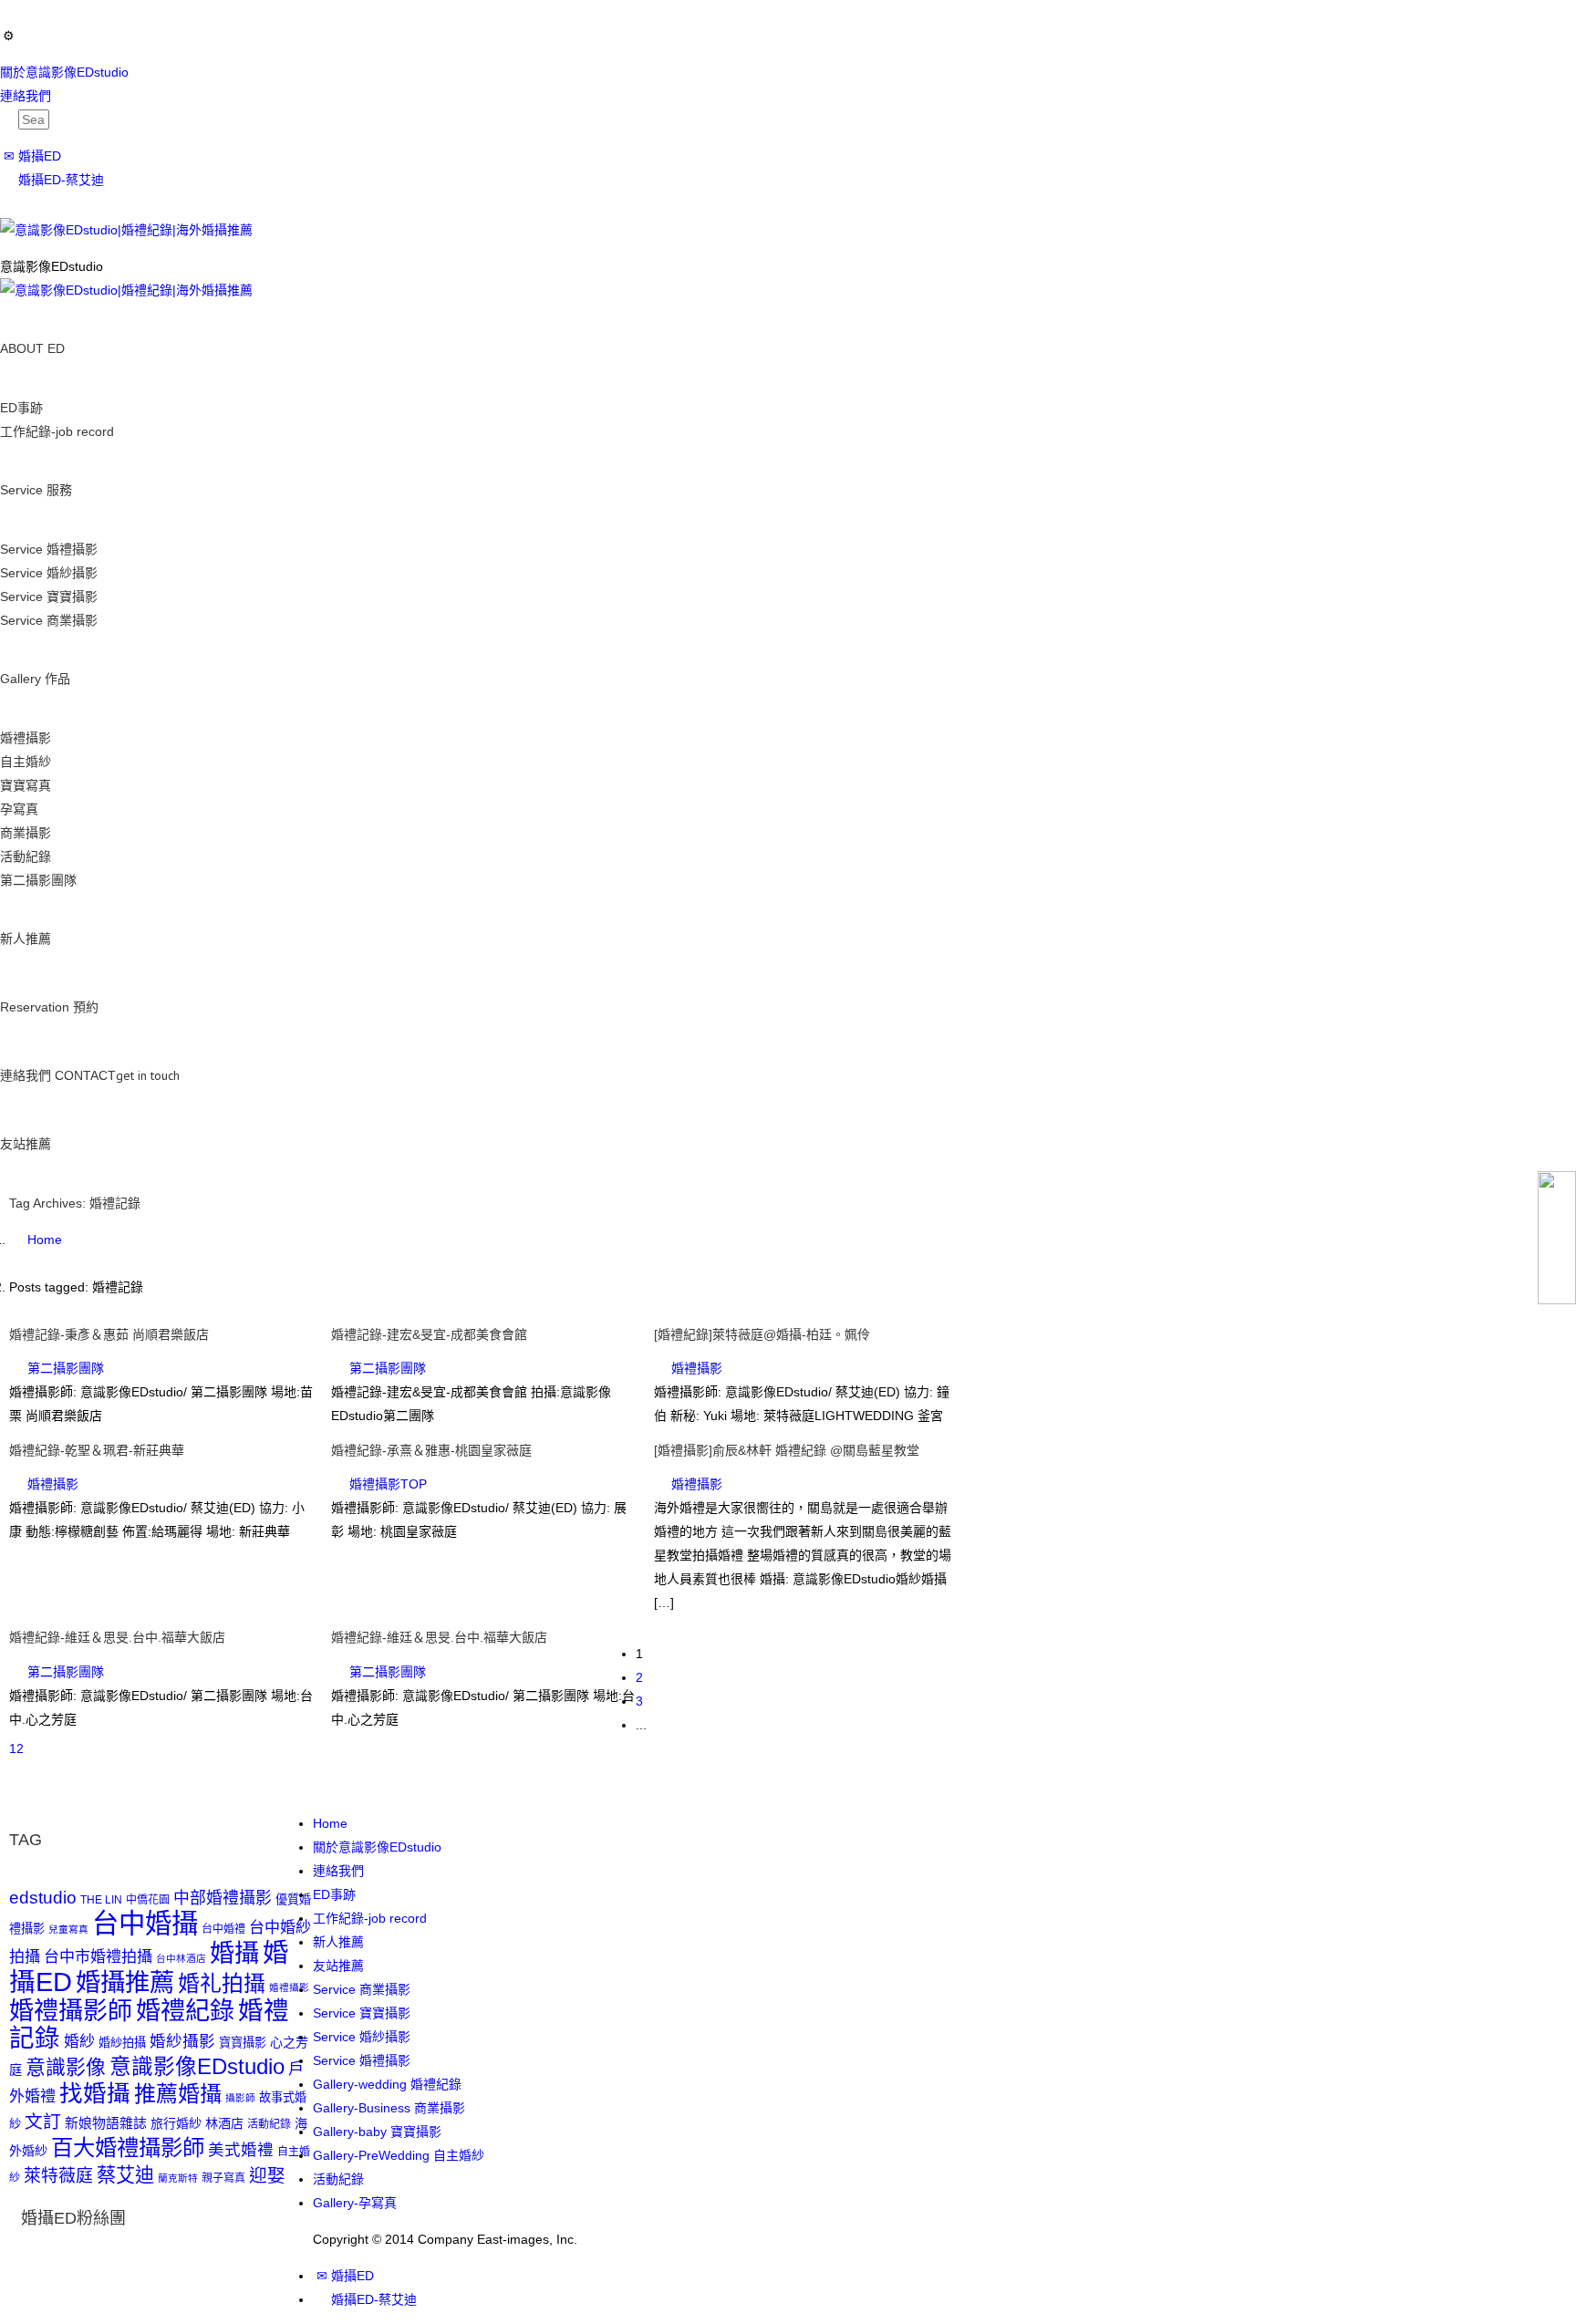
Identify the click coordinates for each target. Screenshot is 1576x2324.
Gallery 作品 (35, 679)
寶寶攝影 (243, 2043)
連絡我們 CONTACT (90, 1075)
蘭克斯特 (178, 2178)
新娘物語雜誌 (106, 2123)
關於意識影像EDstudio (64, 72)
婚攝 (234, 1953)
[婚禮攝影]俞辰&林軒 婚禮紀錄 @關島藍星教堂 (787, 1450)
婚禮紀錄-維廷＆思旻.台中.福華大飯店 (117, 1637)
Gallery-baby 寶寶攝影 (377, 2132)
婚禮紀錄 (185, 2011)
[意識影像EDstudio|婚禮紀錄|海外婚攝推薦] (126, 229)
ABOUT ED (32, 348)
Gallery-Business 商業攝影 (389, 2108)
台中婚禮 (223, 1929)
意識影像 (66, 2067)
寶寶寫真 (26, 785)
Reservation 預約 (49, 1007)
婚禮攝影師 (71, 2011)
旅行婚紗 (176, 2123)
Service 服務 (36, 490)
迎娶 (267, 2175)
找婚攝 (95, 2093)
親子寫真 (223, 2178)
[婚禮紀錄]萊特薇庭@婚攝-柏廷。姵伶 (762, 1334)
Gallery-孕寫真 (355, 2203)
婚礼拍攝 (222, 1983)
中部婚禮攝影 (223, 1898)
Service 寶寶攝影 (49, 597)
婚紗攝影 (182, 2041)
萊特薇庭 (58, 2176)
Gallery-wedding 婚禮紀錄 (387, 2084)
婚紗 (79, 2042)
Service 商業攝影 (49, 620)
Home (330, 1823)
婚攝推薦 (125, 1982)
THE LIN (101, 1900)
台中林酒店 (181, 1958)
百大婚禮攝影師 (128, 2148)
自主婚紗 (26, 762)
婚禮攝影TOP (388, 1484)
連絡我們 (26, 96)
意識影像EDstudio (197, 2067)
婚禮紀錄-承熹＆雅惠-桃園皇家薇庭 (431, 1450)
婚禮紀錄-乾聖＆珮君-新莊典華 (97, 1450)
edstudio (43, 1898)
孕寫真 (19, 809)
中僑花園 (148, 1900)
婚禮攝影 (26, 738)
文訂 (43, 2122)
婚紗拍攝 (122, 2043)
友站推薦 (26, 1144)
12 (16, 1748)
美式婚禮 (241, 2150)
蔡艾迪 (125, 2175)
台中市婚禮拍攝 (98, 1957)
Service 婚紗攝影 (49, 573)
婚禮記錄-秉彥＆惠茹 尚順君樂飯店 (109, 1334)
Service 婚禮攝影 (49, 549)
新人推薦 (26, 939)
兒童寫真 (68, 1929)
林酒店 (224, 2123)
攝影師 (240, 2098)
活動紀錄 (26, 856)
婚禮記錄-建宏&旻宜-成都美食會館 (429, 1334)
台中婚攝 (145, 1923)
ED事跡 (21, 408)
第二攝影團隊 (38, 880)
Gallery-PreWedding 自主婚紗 (399, 2155)
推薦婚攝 (178, 2094)
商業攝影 (26, 833)
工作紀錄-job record (57, 431)
